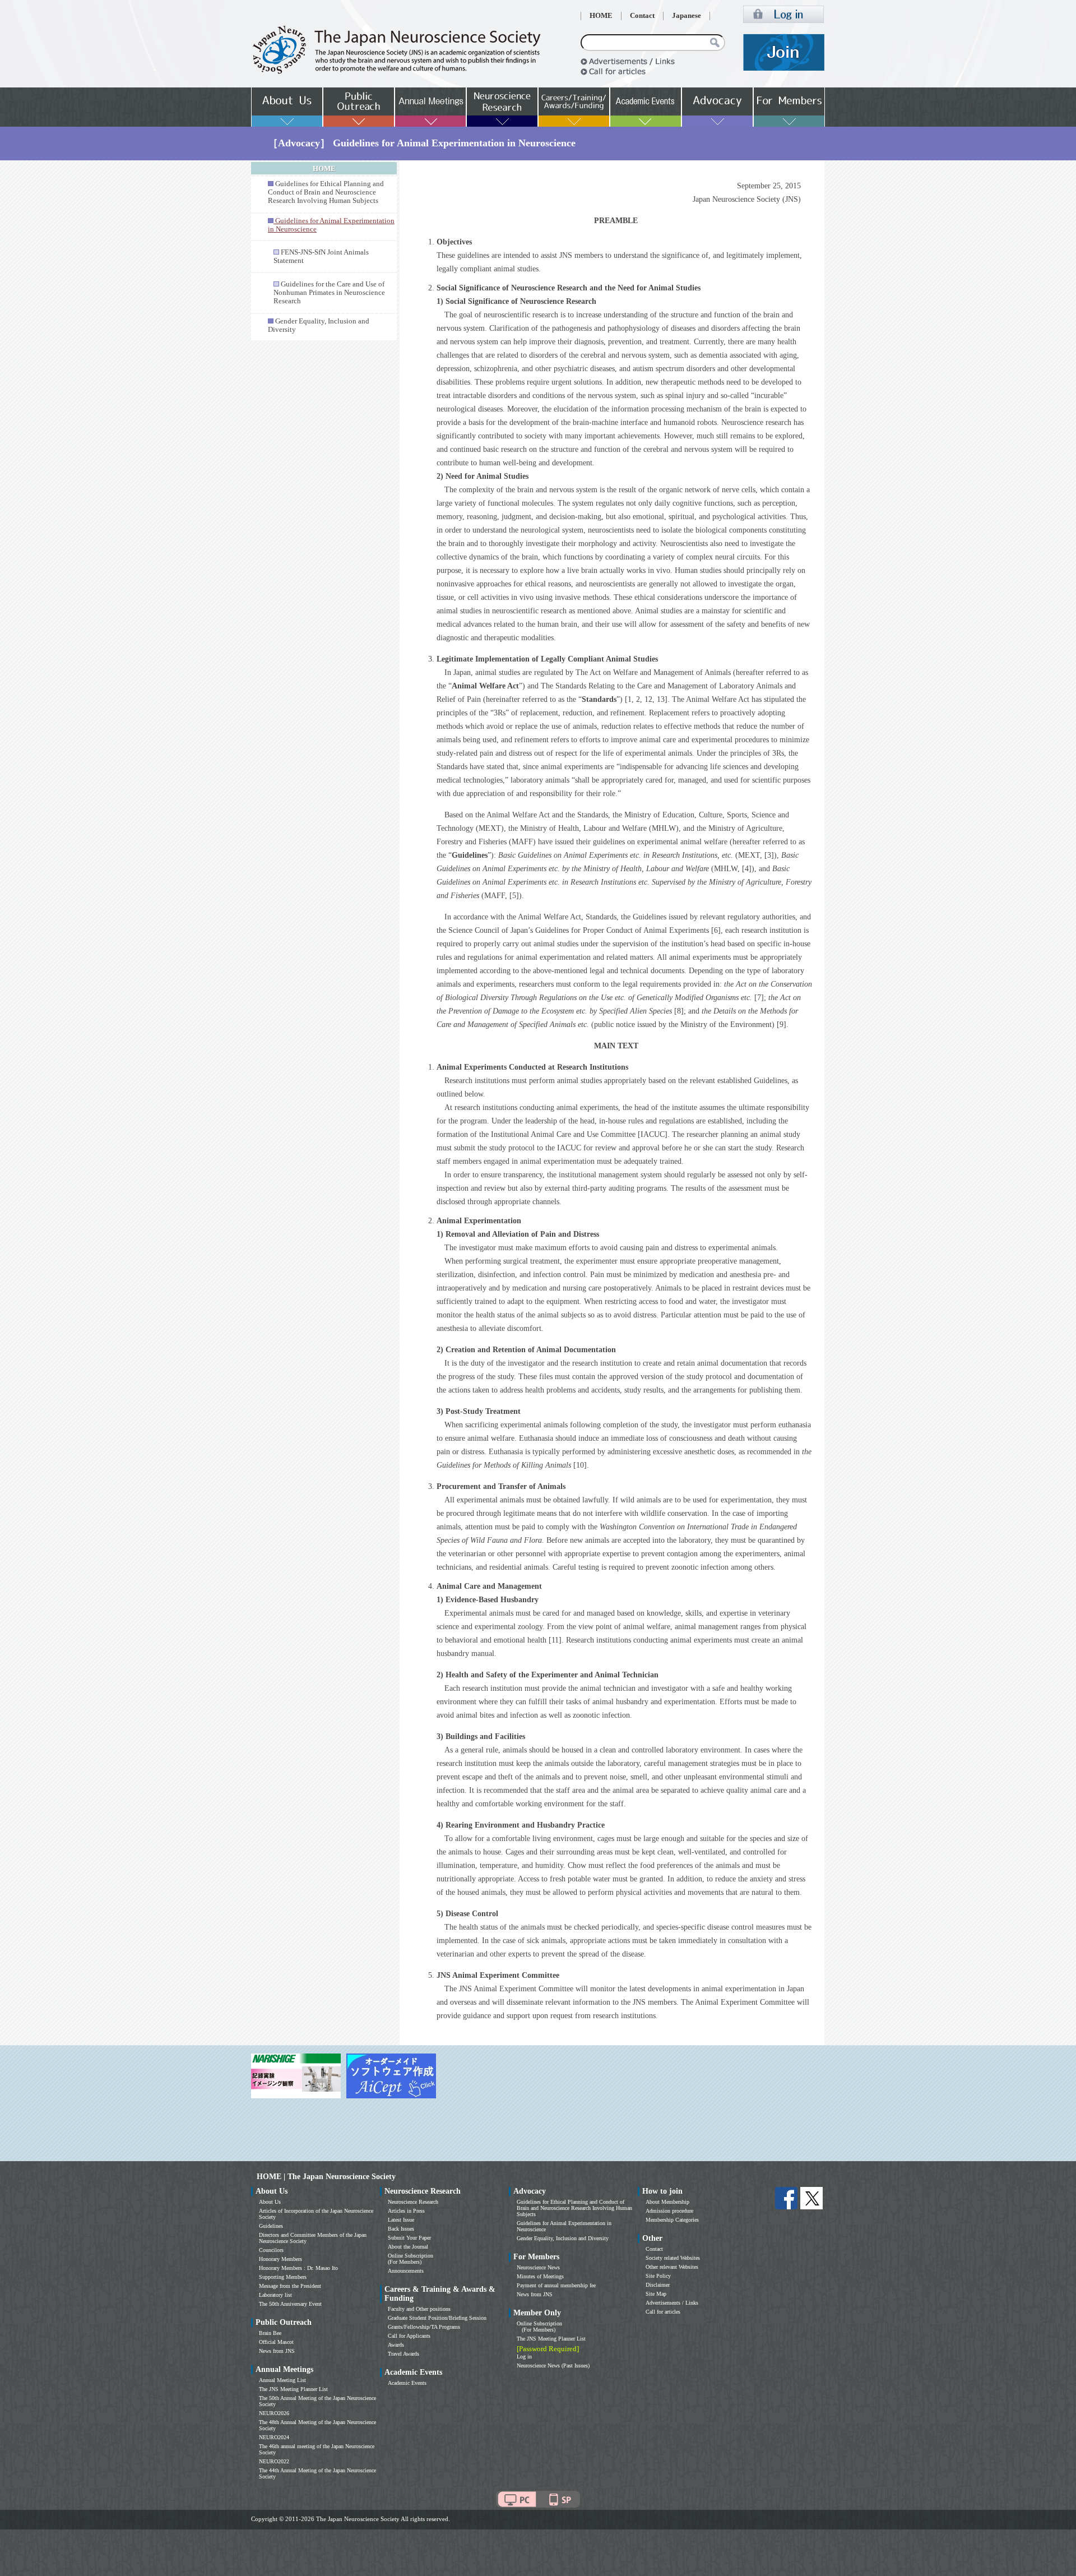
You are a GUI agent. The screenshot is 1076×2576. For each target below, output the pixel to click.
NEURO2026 (274, 2413)
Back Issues (401, 2229)
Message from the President (290, 2286)
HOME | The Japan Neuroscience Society (326, 2177)
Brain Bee (270, 2333)
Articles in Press (406, 2211)
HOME (601, 16)
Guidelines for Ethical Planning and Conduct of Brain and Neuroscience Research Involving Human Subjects (326, 192)
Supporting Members (283, 2277)
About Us (270, 2202)
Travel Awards (403, 2354)
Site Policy (658, 2276)
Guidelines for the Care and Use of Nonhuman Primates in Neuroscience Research (329, 293)
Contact (642, 16)
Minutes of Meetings (540, 2276)
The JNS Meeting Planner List (293, 2389)
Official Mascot (276, 2342)
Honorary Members (280, 2259)
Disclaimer (658, 2285)
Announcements (406, 2271)
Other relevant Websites (672, 2267)
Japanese (687, 16)
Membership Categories (672, 2220)
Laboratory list (275, 2295)
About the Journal (408, 2247)
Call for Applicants (409, 2336)
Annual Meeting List (282, 2380)
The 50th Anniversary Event (290, 2304)
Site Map (656, 2294)
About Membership (667, 2202)
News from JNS (277, 2351)
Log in (524, 2357)
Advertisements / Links (672, 2303)
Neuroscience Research (413, 2202)
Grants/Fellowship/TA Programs (424, 2327)
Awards (396, 2345)
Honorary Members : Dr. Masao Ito (298, 2268)
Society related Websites (673, 2258)
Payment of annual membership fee (556, 2285)
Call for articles (663, 2312)
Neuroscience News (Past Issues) (553, 2365)
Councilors (271, 2250)
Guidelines (271, 2226)
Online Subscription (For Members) (411, 2259)
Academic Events (407, 2383)
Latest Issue (401, 2220)
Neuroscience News (538, 2267)
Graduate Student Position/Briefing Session (437, 2318)
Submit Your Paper (409, 2238)
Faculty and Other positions (419, 2309)
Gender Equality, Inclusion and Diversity (563, 2238)
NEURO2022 (274, 2461)
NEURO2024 (274, 2437)
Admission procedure (669, 2211)
